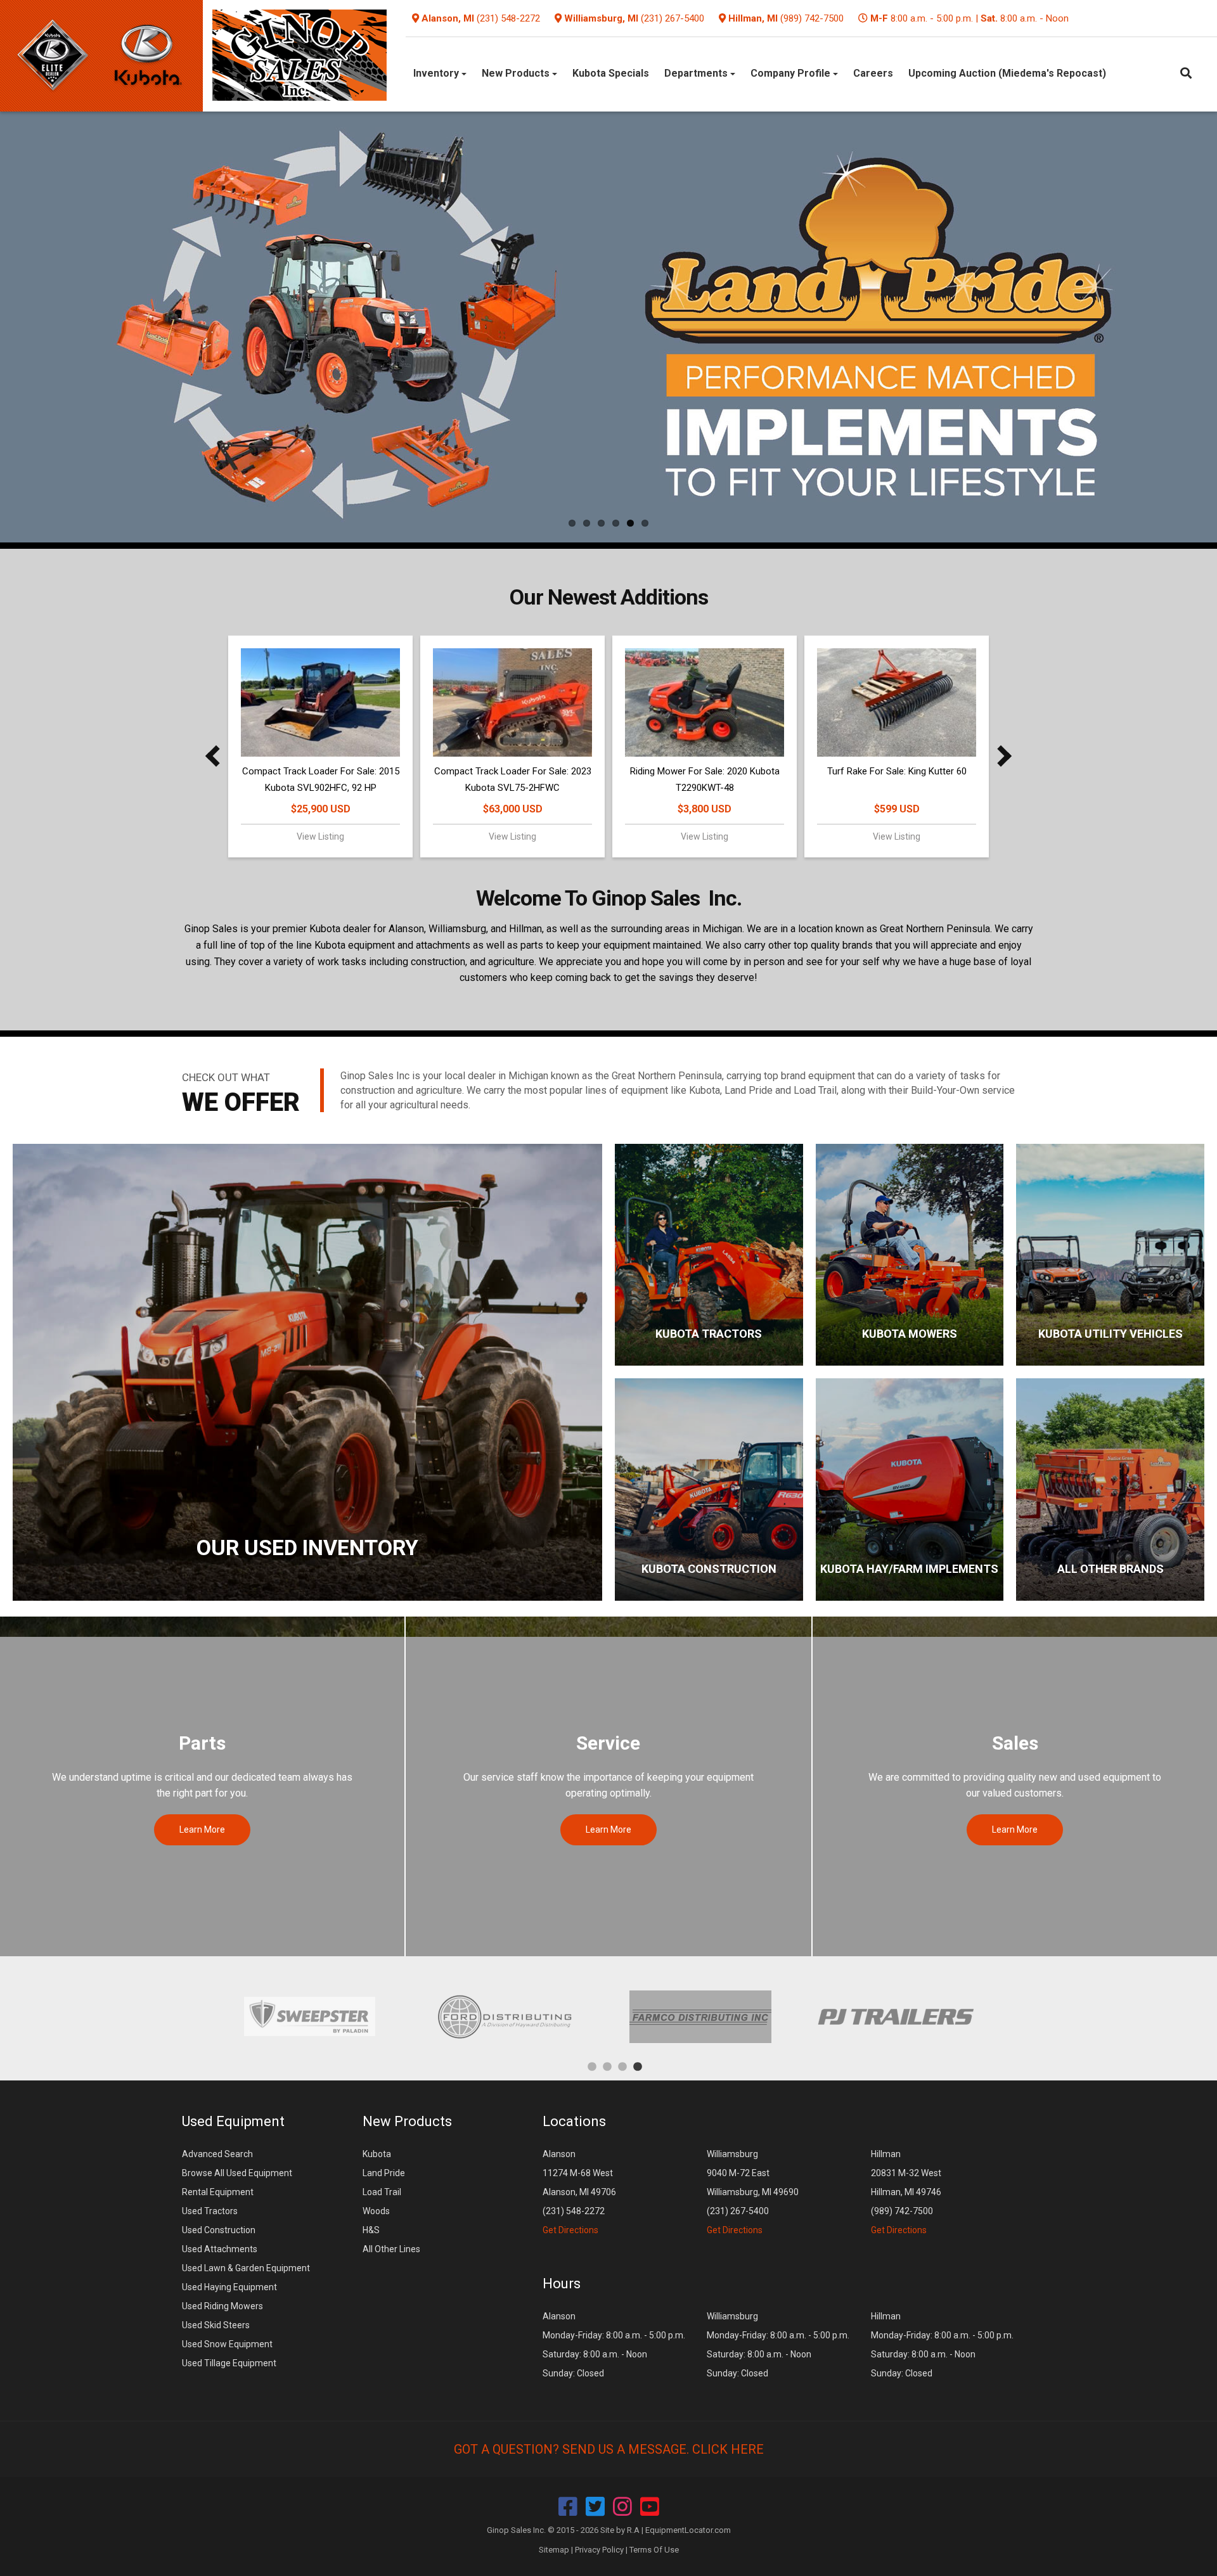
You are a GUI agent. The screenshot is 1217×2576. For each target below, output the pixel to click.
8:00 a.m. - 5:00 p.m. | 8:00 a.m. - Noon (969, 18)
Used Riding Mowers (222, 2306)
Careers (873, 73)
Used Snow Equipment (227, 2344)
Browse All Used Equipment (237, 2173)
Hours (562, 2284)
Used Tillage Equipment (229, 2363)
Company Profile (792, 73)
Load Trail (382, 2192)
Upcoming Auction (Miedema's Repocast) (1007, 73)
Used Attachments (220, 2249)
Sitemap (554, 2550)
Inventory (437, 73)
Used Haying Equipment (229, 2287)
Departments (697, 73)
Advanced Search (217, 2154)
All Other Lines (391, 2249)
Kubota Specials (611, 73)
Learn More (202, 1829)
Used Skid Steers (216, 2325)
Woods (376, 2211)
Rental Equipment (218, 2192)
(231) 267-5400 (673, 18)
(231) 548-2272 (508, 18)
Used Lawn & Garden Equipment (246, 2268)
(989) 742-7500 (812, 18)
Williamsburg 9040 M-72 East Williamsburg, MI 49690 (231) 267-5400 (753, 2192)
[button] (216, 756)
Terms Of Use (654, 2550)
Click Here (728, 2449)
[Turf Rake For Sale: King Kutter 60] (897, 702)
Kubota (377, 2154)
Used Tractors (210, 2211)
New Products (517, 73)
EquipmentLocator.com (688, 2530)
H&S (371, 2230)
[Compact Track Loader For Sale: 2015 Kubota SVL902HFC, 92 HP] (320, 702)
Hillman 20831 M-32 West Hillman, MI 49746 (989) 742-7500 (906, 2192)
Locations (574, 2121)
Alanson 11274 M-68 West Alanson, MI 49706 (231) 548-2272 (579, 2192)
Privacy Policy (599, 2550)
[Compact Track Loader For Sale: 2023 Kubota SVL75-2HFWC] (512, 702)
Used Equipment (233, 2121)
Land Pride (384, 2173)
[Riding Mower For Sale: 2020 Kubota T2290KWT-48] (705, 702)
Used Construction (219, 2230)
